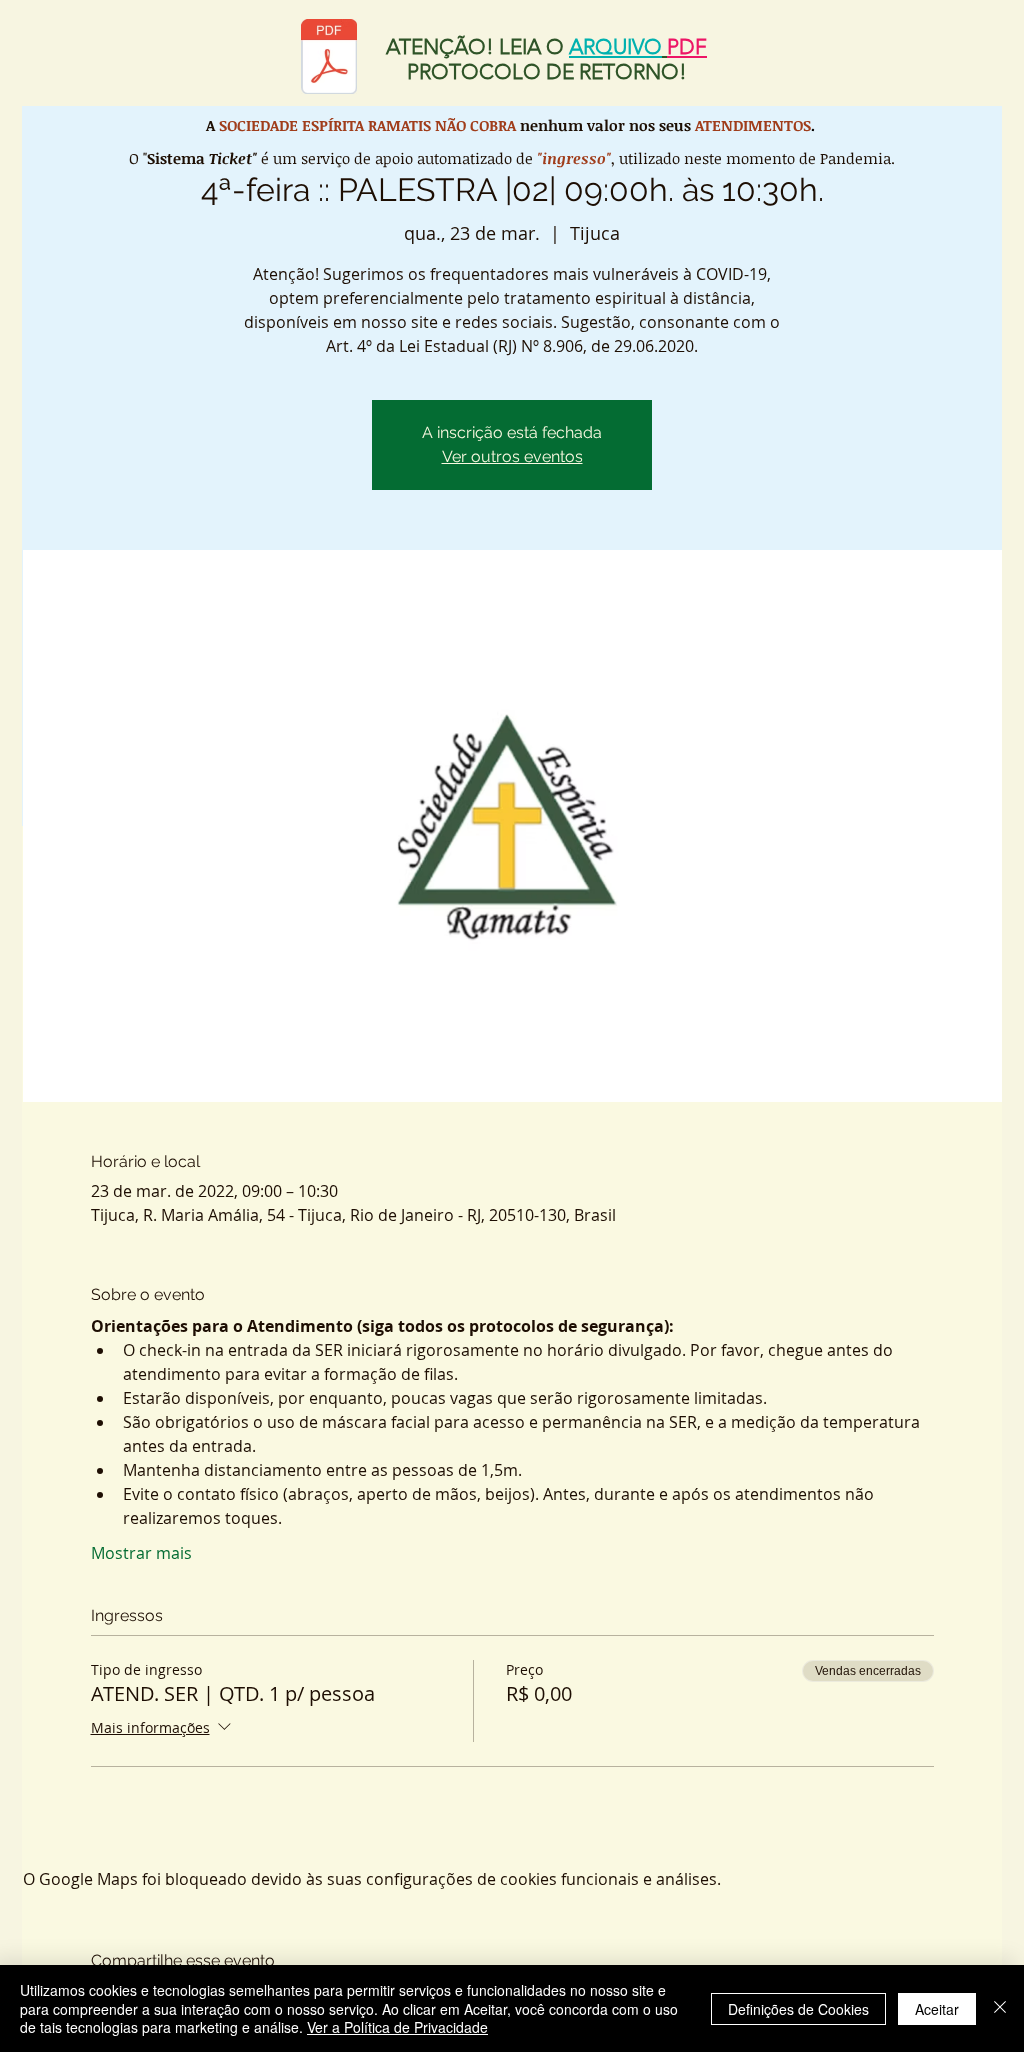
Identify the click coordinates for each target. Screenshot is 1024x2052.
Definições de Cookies (798, 2009)
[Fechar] (1000, 2008)
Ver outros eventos (512, 456)
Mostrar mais (141, 1553)
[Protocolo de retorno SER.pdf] (329, 59)
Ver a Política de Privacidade (397, 2027)
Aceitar (937, 2009)
